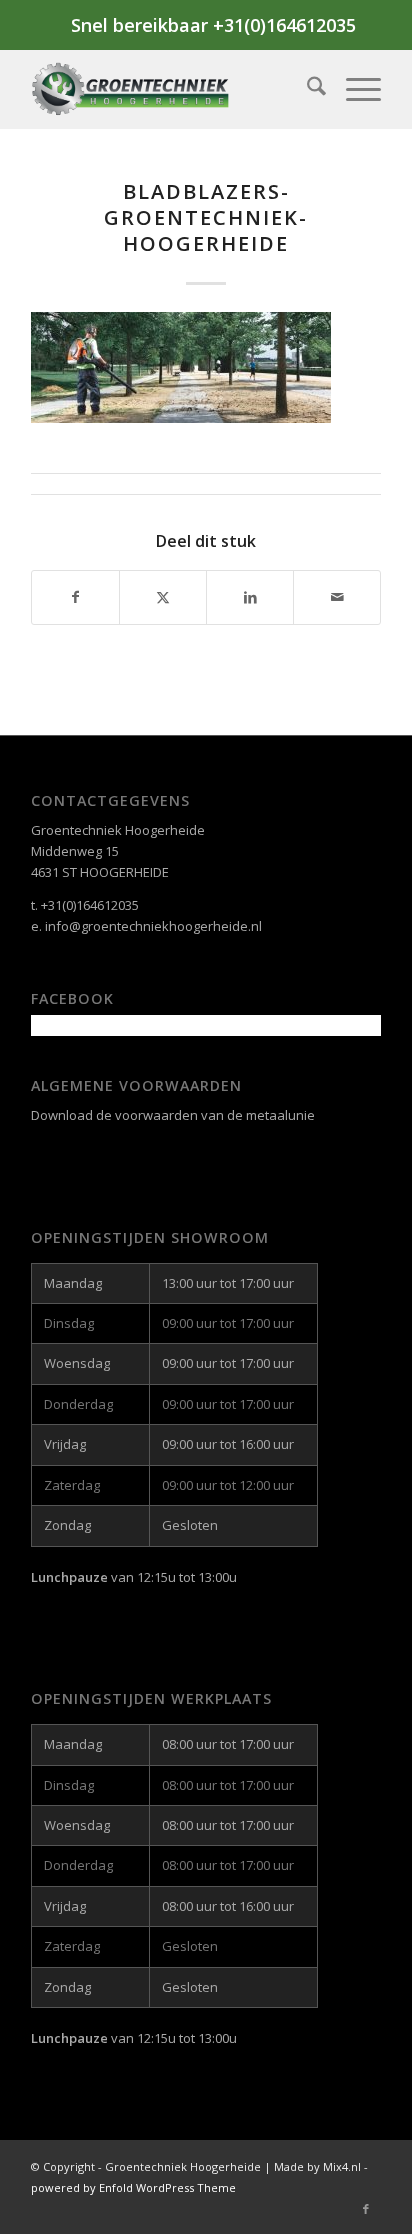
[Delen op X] (163, 597)
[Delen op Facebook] (75, 597)
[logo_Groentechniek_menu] (171, 89)
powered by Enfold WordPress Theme (133, 2187)
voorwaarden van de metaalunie (215, 1115)
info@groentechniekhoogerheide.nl (153, 926)
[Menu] (353, 89)
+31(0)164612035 (90, 905)
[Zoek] (306, 89)
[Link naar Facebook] (366, 2209)
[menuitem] (306, 89)
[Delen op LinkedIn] (250, 597)
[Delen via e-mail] (337, 597)
